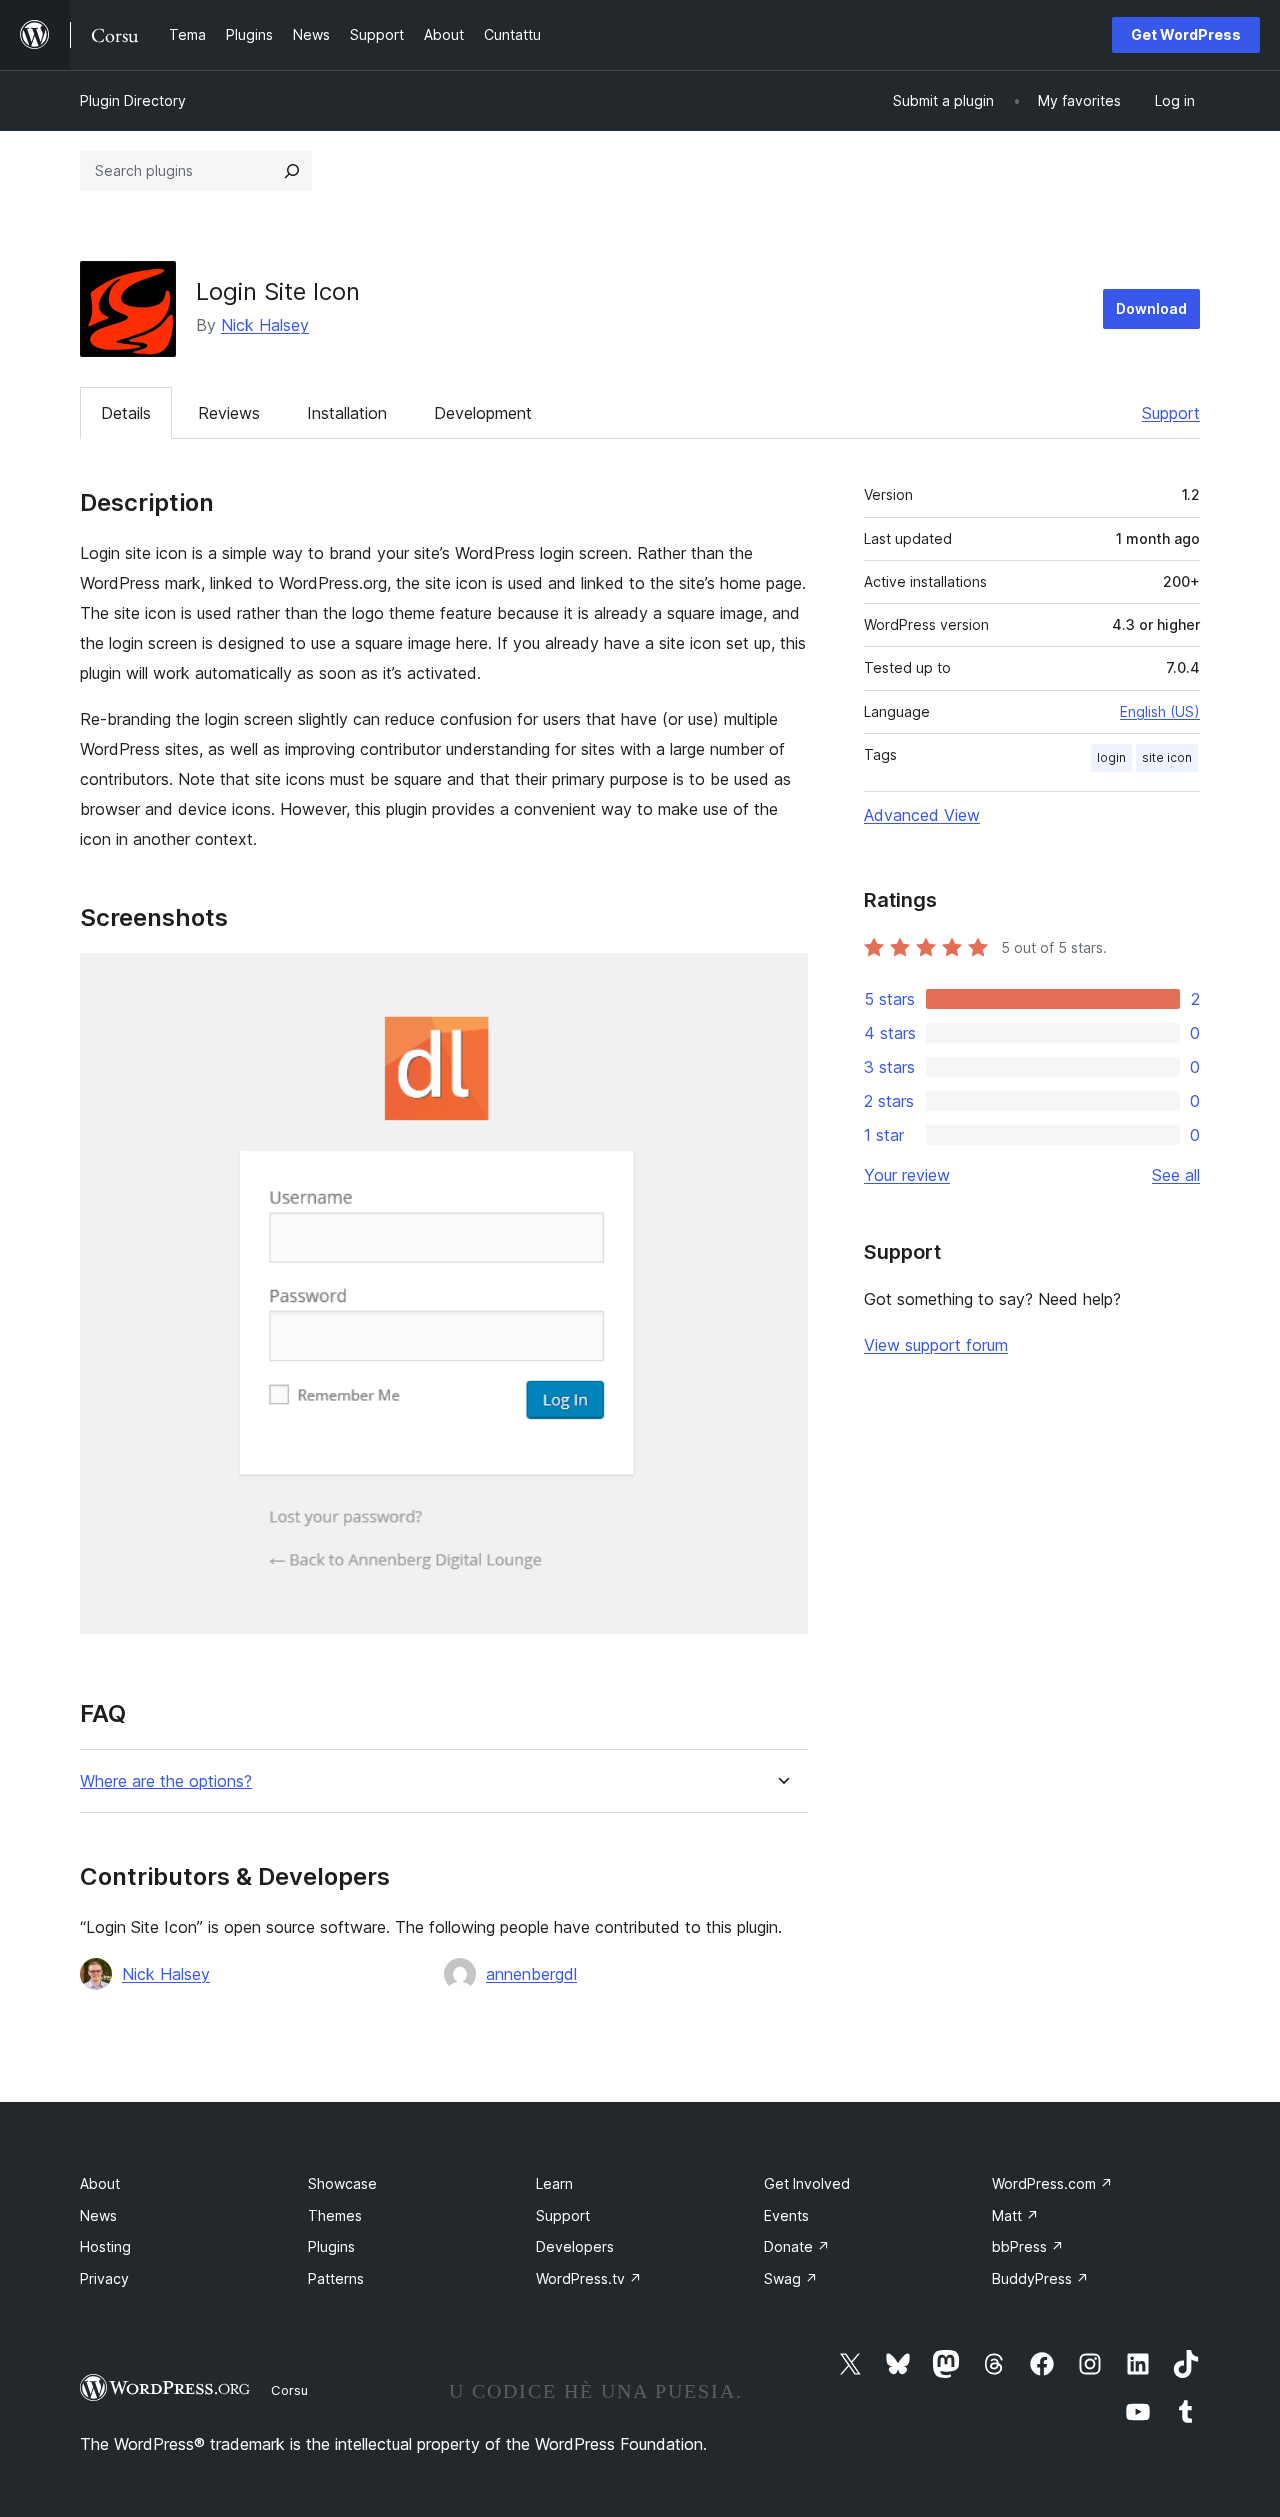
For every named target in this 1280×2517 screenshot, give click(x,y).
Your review (907, 1175)
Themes (335, 2215)
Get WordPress (1186, 34)
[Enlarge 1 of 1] (781, 980)
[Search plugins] (292, 171)
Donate (797, 2246)
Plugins (331, 2246)
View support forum (936, 1345)
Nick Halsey (265, 325)
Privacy (104, 2278)
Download (1151, 308)
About (100, 2183)
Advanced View (922, 815)
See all (1176, 1175)
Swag (791, 2278)
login (1111, 757)
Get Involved (807, 2183)
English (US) (1160, 711)
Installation (347, 413)
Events (786, 2215)
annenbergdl (531, 1974)
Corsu (289, 2390)
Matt (1015, 2215)
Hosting (105, 2246)
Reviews (229, 413)
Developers (575, 2246)
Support (1171, 413)
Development (483, 413)
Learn (554, 2183)
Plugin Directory (133, 100)
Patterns (336, 2278)
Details (126, 413)
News (98, 2215)
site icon (1167, 757)
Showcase (342, 2183)
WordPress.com (1052, 2183)
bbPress (1028, 2246)
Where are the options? (166, 1781)
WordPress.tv (589, 2278)
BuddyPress (1040, 2278)
